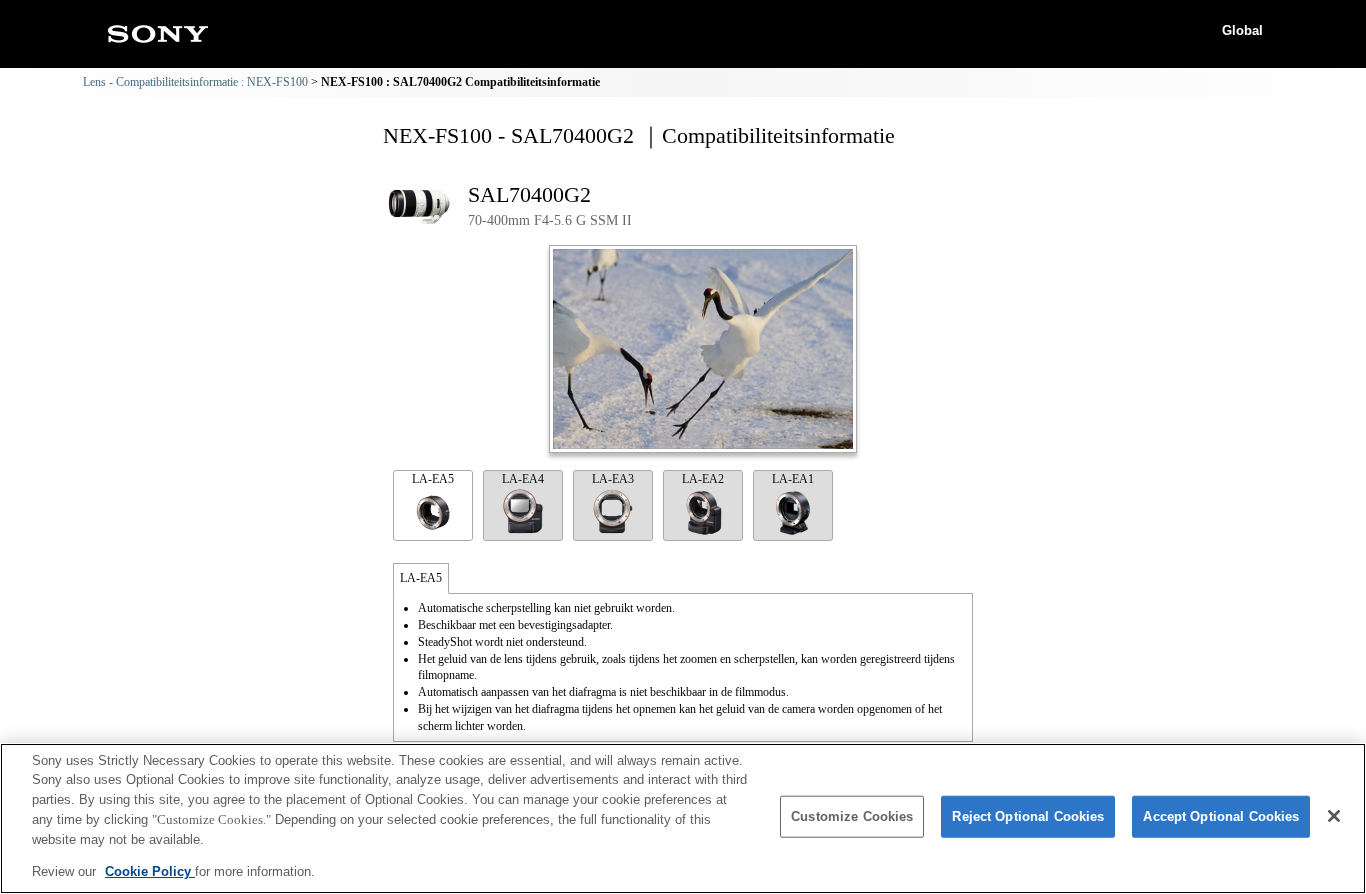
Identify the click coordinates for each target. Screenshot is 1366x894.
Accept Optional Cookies (1221, 816)
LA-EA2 (703, 479)
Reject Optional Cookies (1028, 816)
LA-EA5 (433, 479)
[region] (683, 818)
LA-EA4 (523, 479)
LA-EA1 (793, 479)
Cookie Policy (150, 870)
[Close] (1334, 816)
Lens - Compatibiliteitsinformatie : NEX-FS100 (195, 82)
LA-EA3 (613, 479)
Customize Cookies (852, 816)
